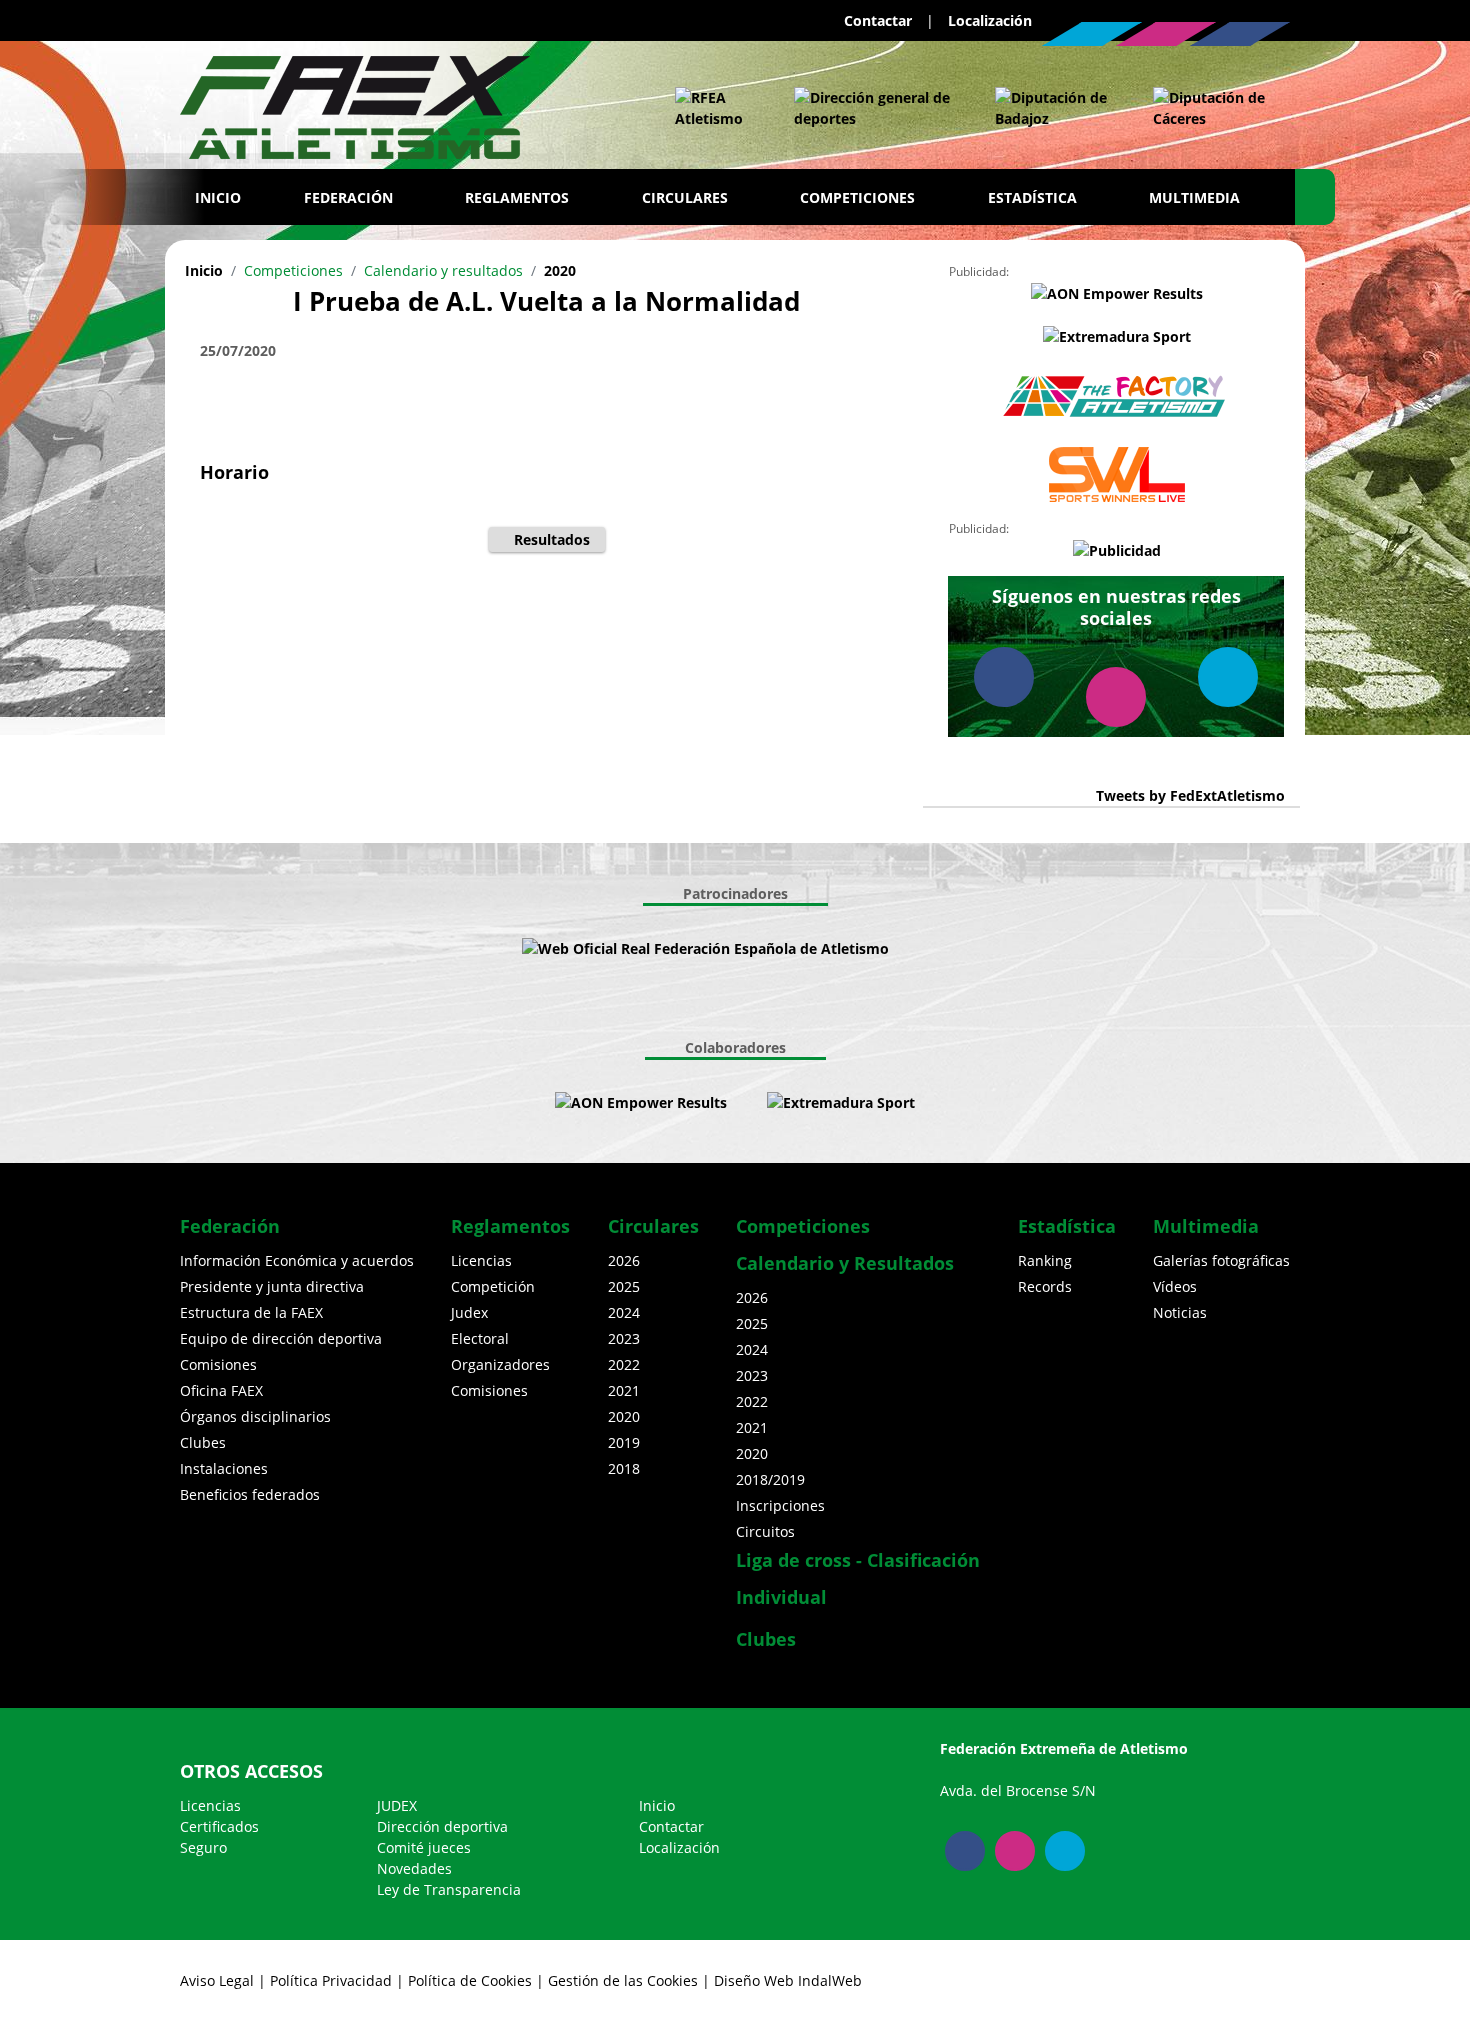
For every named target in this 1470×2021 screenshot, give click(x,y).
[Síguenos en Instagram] (1166, 34)
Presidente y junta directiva (272, 1286)
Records (1045, 1286)
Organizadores (500, 1364)
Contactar (878, 20)
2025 (624, 1286)
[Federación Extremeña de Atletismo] (355, 102)
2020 (560, 270)
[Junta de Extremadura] (874, 108)
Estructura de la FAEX (251, 1312)
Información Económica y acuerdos (297, 1260)
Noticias (1180, 1312)
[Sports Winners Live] (1117, 474)
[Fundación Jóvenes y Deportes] (949, 949)
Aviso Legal (217, 1980)
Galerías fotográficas (1221, 1260)
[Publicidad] (1117, 549)
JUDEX (397, 1805)
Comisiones (218, 1364)
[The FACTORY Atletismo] (1117, 397)
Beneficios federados (250, 1494)
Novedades (414, 1868)
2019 (624, 1442)
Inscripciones (780, 1505)
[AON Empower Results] (1117, 292)
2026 (624, 1260)
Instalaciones (224, 1468)
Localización (990, 20)
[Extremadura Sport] (1117, 336)
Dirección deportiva (442, 1826)
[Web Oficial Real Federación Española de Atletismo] (714, 108)
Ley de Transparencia (449, 1889)
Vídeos (1175, 1286)
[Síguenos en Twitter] (1092, 34)
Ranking (1045, 1260)
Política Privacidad (331, 1980)
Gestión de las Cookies (623, 1980)
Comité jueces (424, 1847)
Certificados (219, 1826)
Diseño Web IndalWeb (788, 1980)
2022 (624, 1364)
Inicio (218, 197)
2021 (624, 1390)
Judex (469, 1312)
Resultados (552, 539)
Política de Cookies (470, 1980)
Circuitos (765, 1531)
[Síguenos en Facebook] (1240, 34)
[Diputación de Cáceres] (1211, 108)
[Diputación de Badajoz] (1054, 108)
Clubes (203, 1442)
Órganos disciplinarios (255, 1416)
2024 (624, 1312)
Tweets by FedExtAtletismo (1190, 795)
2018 (624, 1468)
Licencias (481, 1260)
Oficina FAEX (221, 1390)
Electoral (480, 1338)
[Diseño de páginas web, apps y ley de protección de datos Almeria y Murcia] (747, 1102)
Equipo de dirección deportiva (281, 1338)
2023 (624, 1338)
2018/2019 (770, 1479)
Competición (493, 1286)
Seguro (203, 1847)
